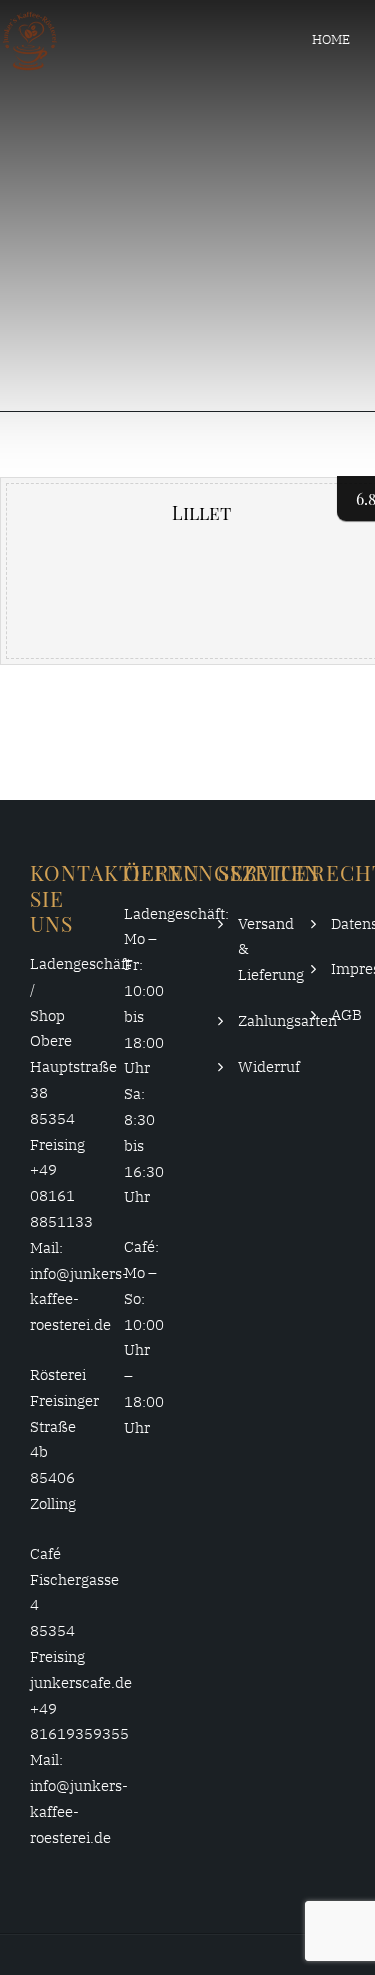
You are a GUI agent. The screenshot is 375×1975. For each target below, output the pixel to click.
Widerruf (269, 1066)
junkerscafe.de (81, 1682)
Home (331, 39)
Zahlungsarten (287, 1020)
